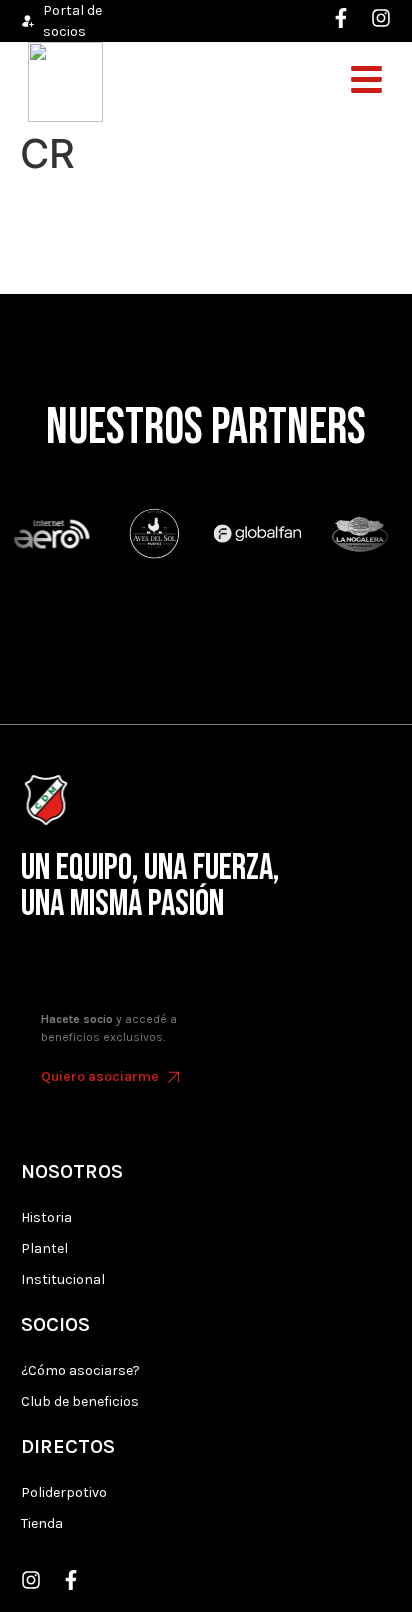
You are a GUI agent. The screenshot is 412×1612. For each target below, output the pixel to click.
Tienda (42, 1523)
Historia (46, 1217)
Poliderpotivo (64, 1492)
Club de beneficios (80, 1401)
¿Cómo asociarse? (80, 1370)
